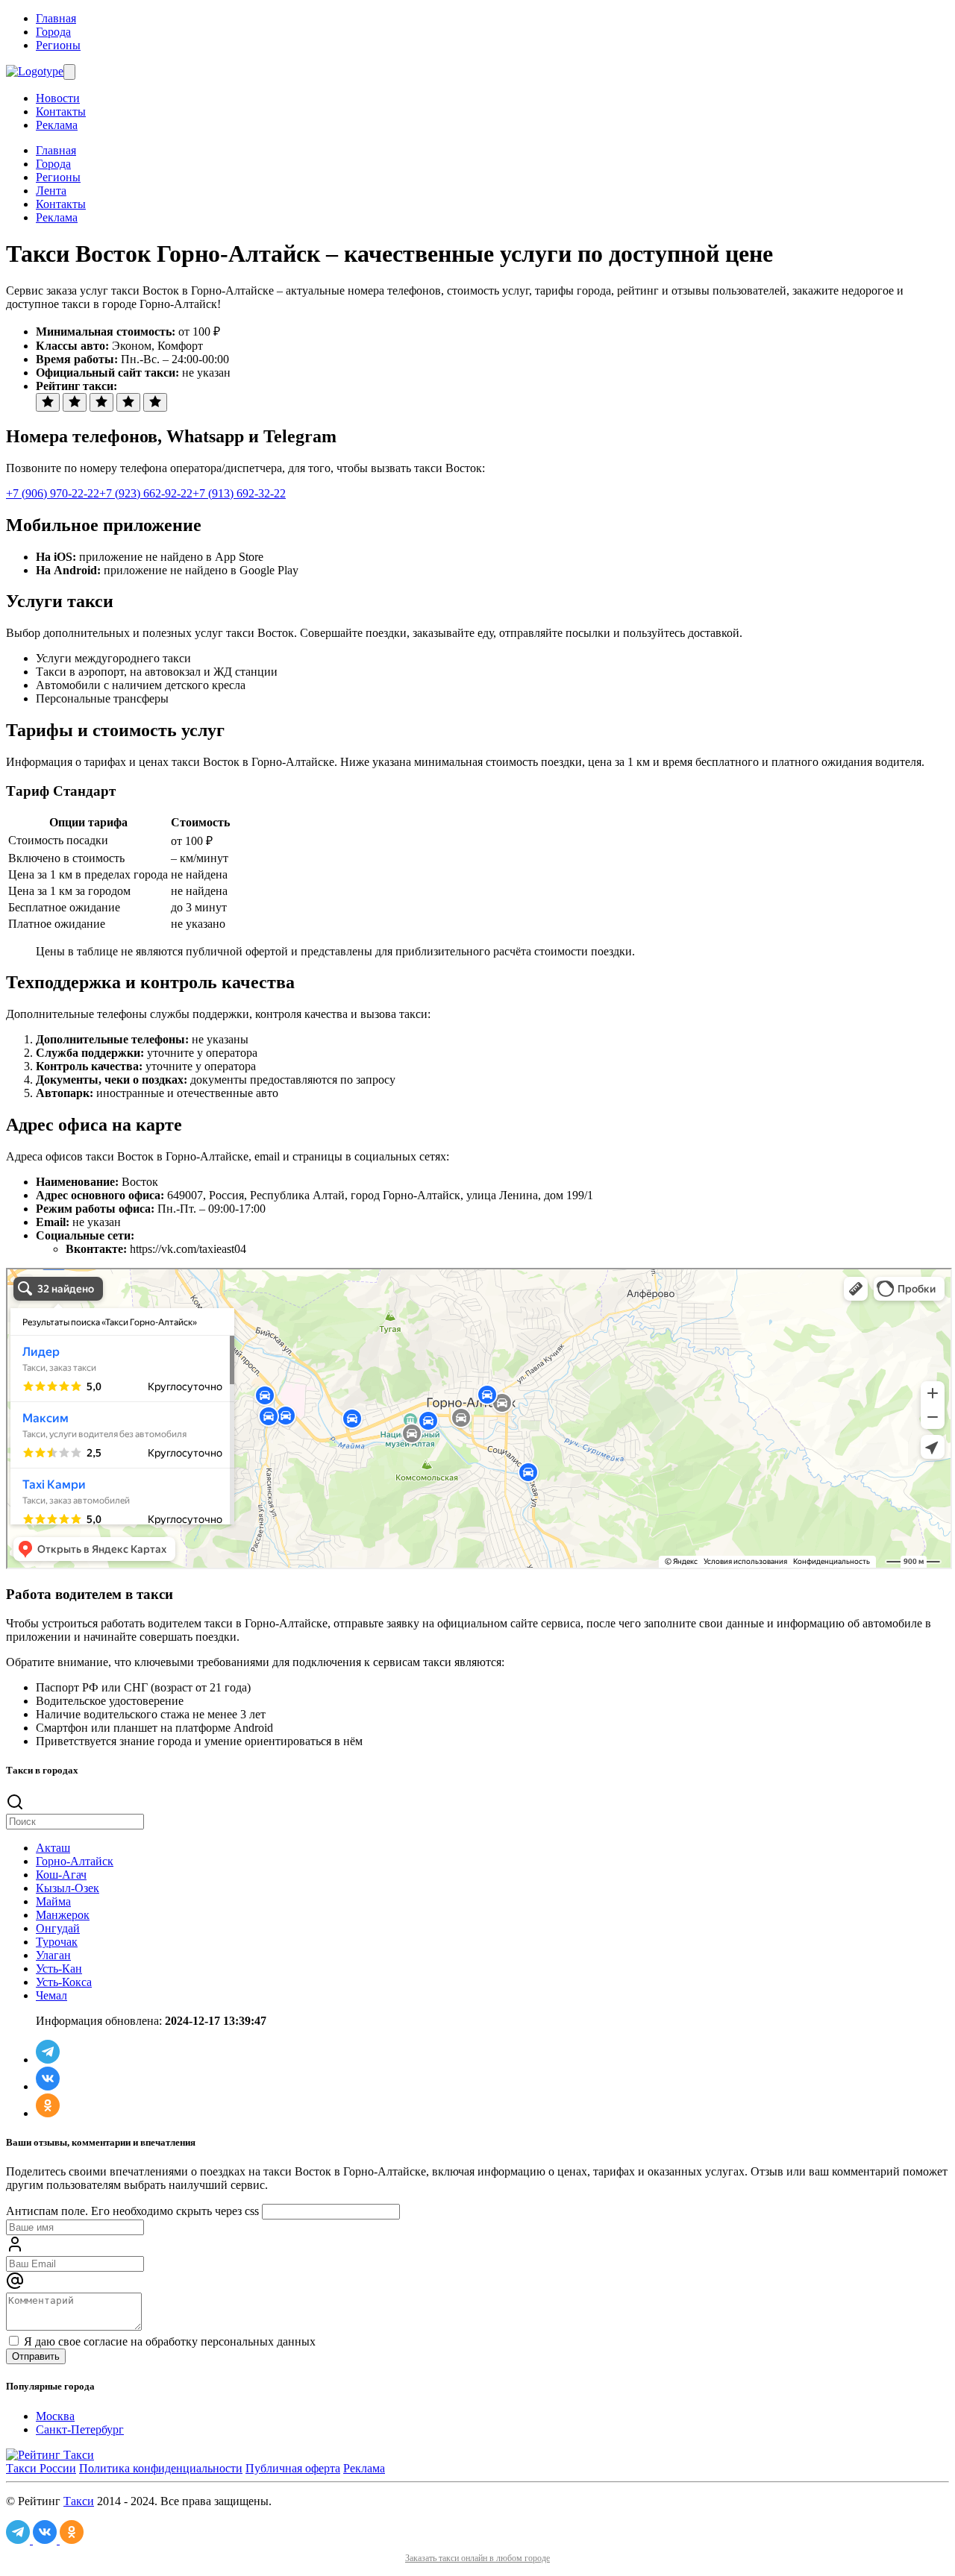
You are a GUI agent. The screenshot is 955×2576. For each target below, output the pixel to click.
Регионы (58, 45)
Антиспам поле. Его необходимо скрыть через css (132, 2211)
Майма (53, 1901)
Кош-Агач (61, 1875)
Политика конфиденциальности (161, 2468)
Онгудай (58, 1928)
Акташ (53, 1848)
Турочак (57, 1942)
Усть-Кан (59, 1969)
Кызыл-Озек (68, 1888)
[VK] (48, 2086)
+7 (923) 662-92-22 (146, 493)
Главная (56, 18)
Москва (55, 2416)
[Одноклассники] (48, 2113)
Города (53, 32)
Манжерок (63, 1915)
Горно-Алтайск (75, 1861)
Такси (79, 2501)
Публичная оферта (293, 2468)
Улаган (53, 1955)
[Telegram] (48, 2060)
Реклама (57, 125)
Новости (58, 98)
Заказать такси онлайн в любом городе (477, 2558)
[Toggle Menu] (69, 72)
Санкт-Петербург (80, 2429)
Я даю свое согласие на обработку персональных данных (168, 2341)
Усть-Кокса (64, 1982)
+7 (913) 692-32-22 (239, 493)
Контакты (61, 111)
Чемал (51, 1995)
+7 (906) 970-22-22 (53, 493)
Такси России (41, 2468)
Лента (51, 191)
